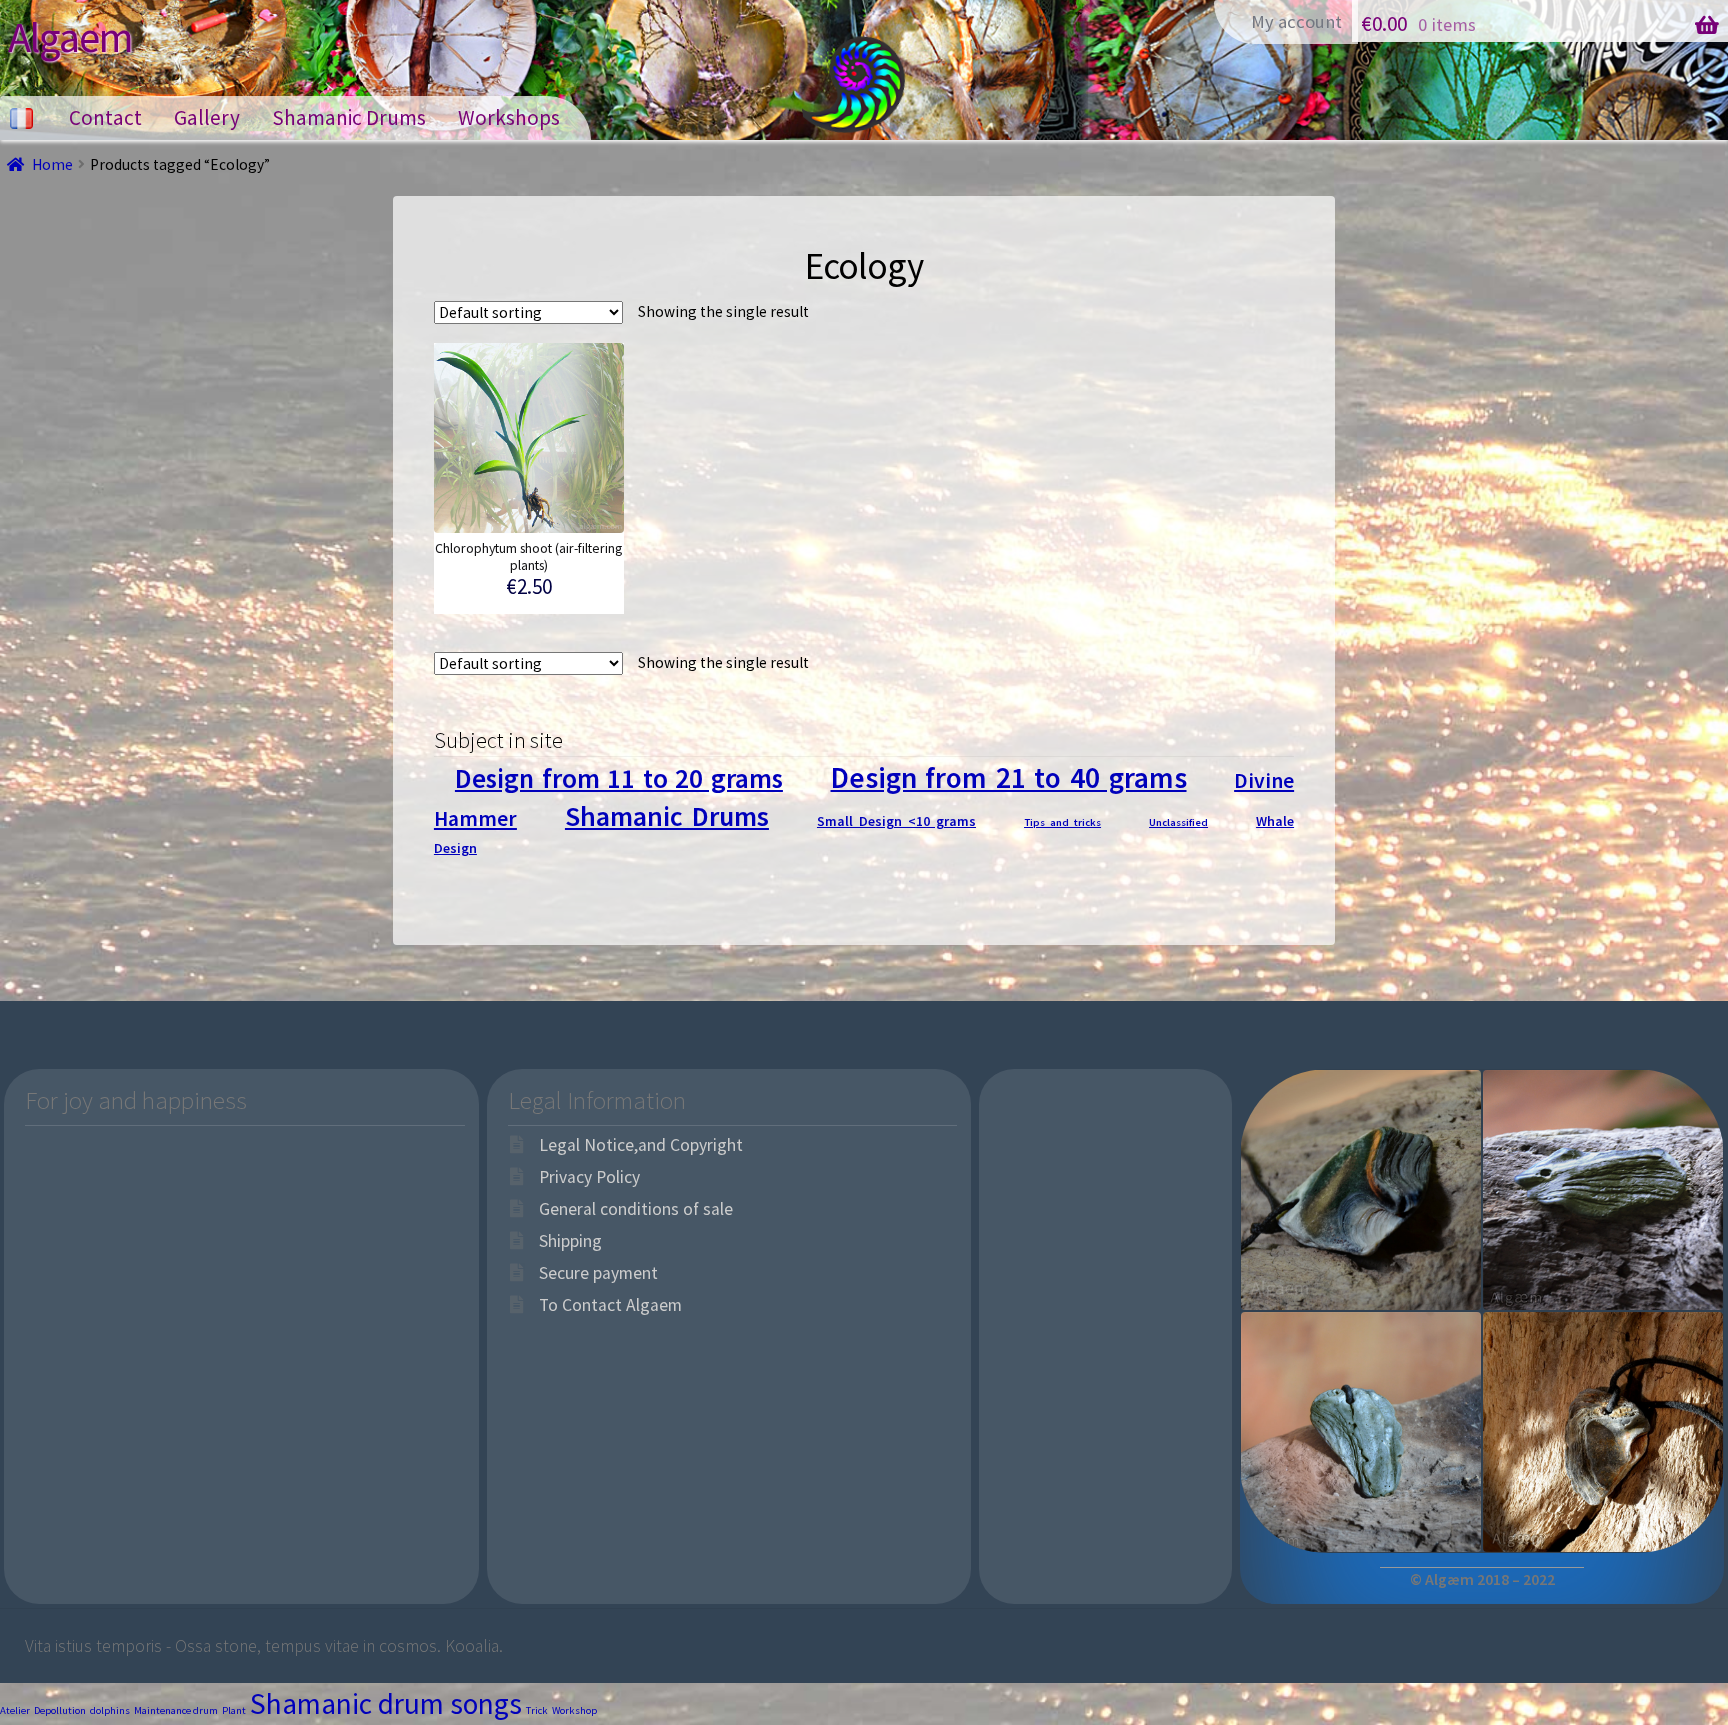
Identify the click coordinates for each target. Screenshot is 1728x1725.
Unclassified (1178, 822)
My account (1296, 21)
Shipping (570, 1241)
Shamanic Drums (349, 117)
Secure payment (598, 1273)
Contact (105, 117)
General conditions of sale (636, 1209)
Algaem (70, 37)
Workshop (574, 1710)
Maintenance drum (176, 1710)
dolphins (110, 1710)
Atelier (15, 1710)
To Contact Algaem (610, 1305)
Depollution (60, 1710)
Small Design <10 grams (896, 821)
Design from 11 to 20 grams (619, 778)
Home (52, 164)
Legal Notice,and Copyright (641, 1145)
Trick (537, 1710)
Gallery (207, 117)
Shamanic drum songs (386, 1703)
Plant (234, 1710)
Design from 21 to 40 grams (1009, 777)
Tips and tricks (1062, 822)
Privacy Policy (589, 1177)
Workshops (509, 117)
